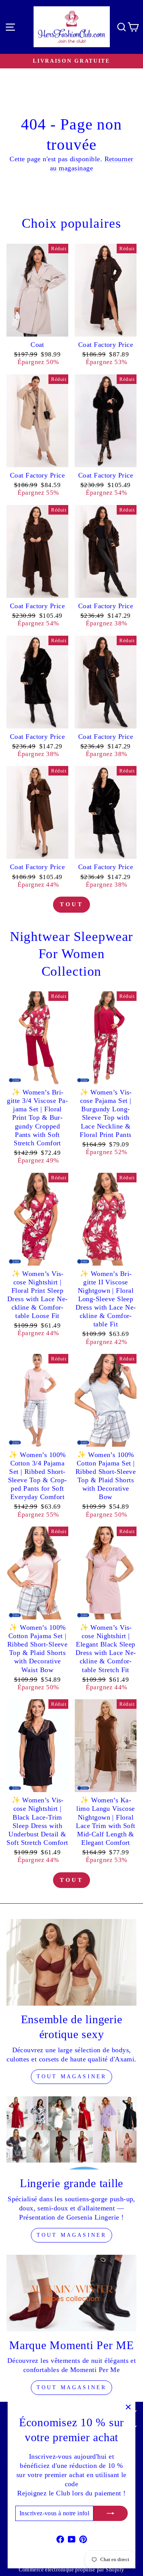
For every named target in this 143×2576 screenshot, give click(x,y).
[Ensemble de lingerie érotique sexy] (71, 1962)
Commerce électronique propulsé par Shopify (71, 2570)
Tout (71, 904)
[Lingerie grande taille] (71, 2133)
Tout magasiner (72, 2077)
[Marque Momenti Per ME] (71, 2293)
